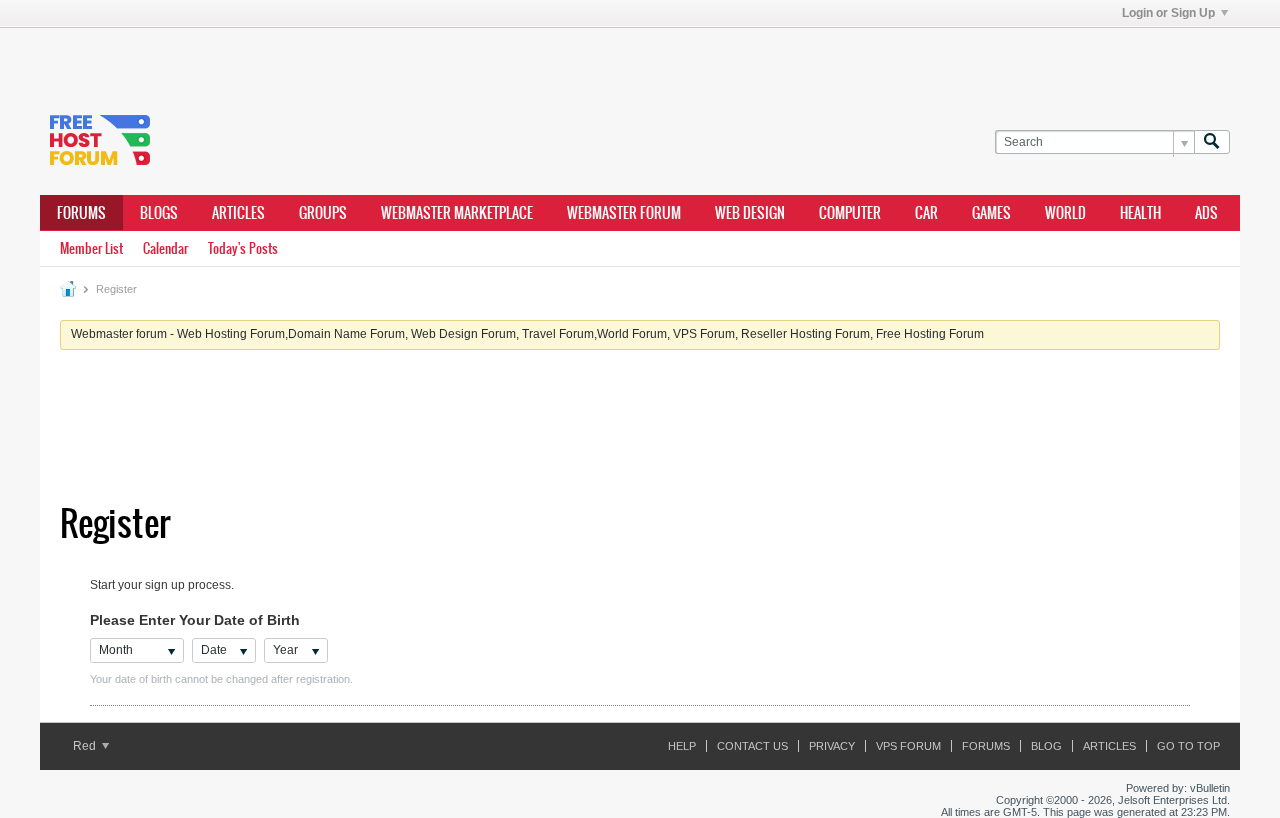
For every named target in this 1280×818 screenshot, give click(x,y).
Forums (81, 213)
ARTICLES (238, 213)
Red (86, 746)
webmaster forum (624, 213)
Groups (323, 213)
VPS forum (908, 746)
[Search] (1212, 142)
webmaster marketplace (457, 213)
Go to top (1188, 746)
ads (1206, 213)
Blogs (159, 213)
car (926, 213)
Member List (91, 248)
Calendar (165, 248)
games (991, 213)
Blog (1046, 746)
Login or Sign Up (1168, 13)
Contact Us (752, 746)
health (1140, 213)
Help (682, 746)
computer (850, 213)
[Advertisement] (340, 58)
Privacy (832, 746)
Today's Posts (243, 248)
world (1065, 213)
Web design (750, 213)
